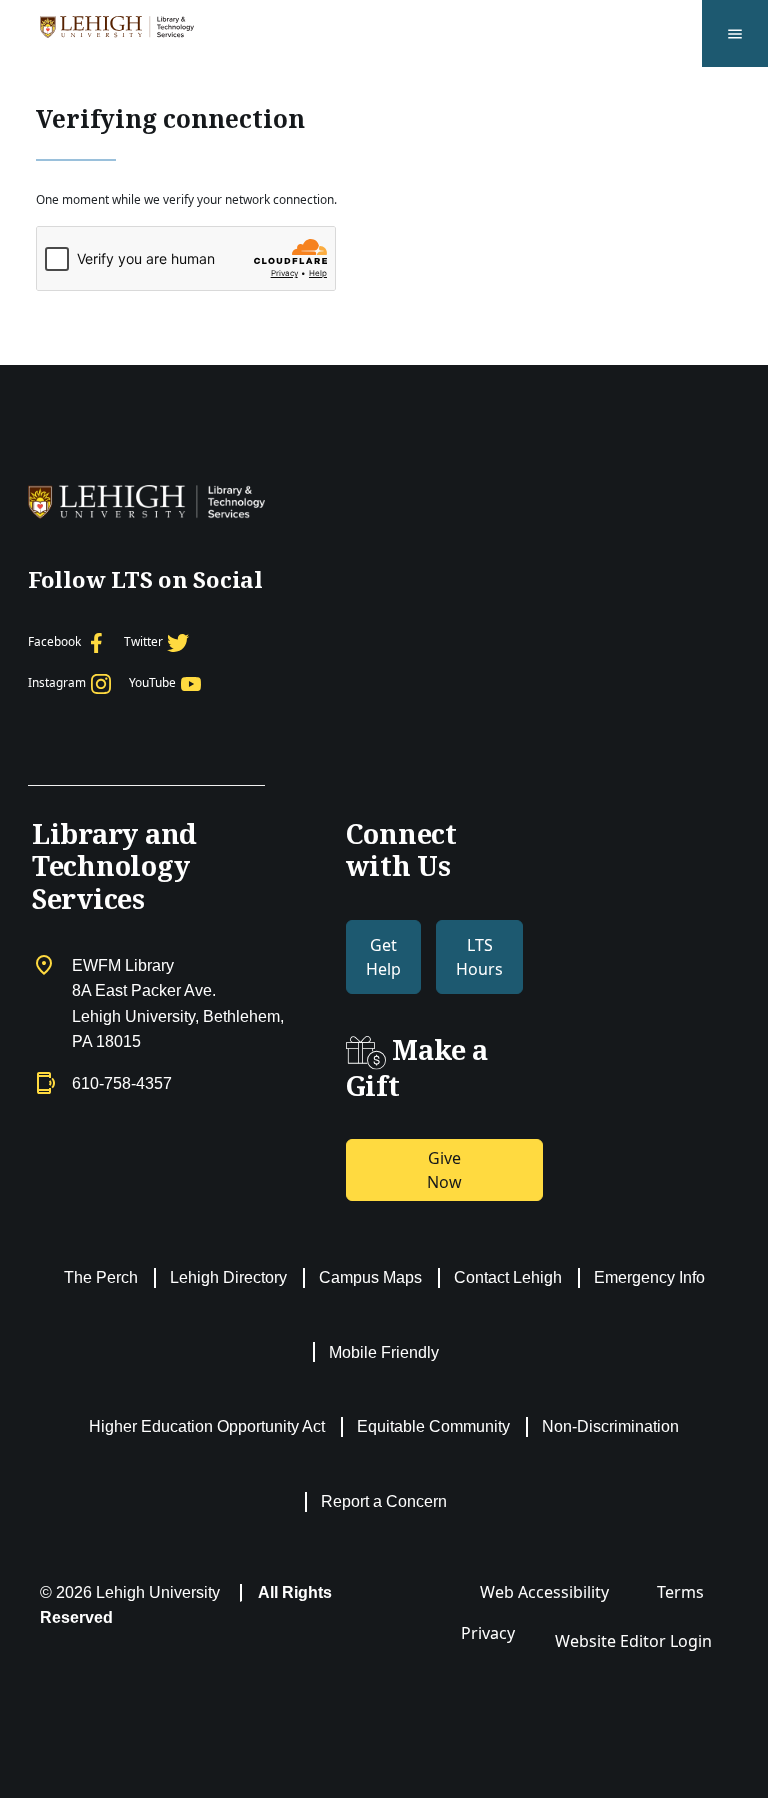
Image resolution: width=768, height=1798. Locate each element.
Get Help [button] (383, 957)
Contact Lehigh (508, 1277)
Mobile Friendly (384, 1352)
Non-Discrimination (610, 1426)
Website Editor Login (633, 1641)
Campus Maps (370, 1277)
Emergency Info (649, 1277)
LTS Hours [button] (479, 957)
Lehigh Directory (228, 1277)
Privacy (488, 1633)
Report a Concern (384, 1501)
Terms (680, 1592)
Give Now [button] (444, 1170)
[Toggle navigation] (735, 33)
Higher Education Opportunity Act (207, 1426)
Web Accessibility (544, 1592)
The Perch (101, 1277)
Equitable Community (433, 1426)
